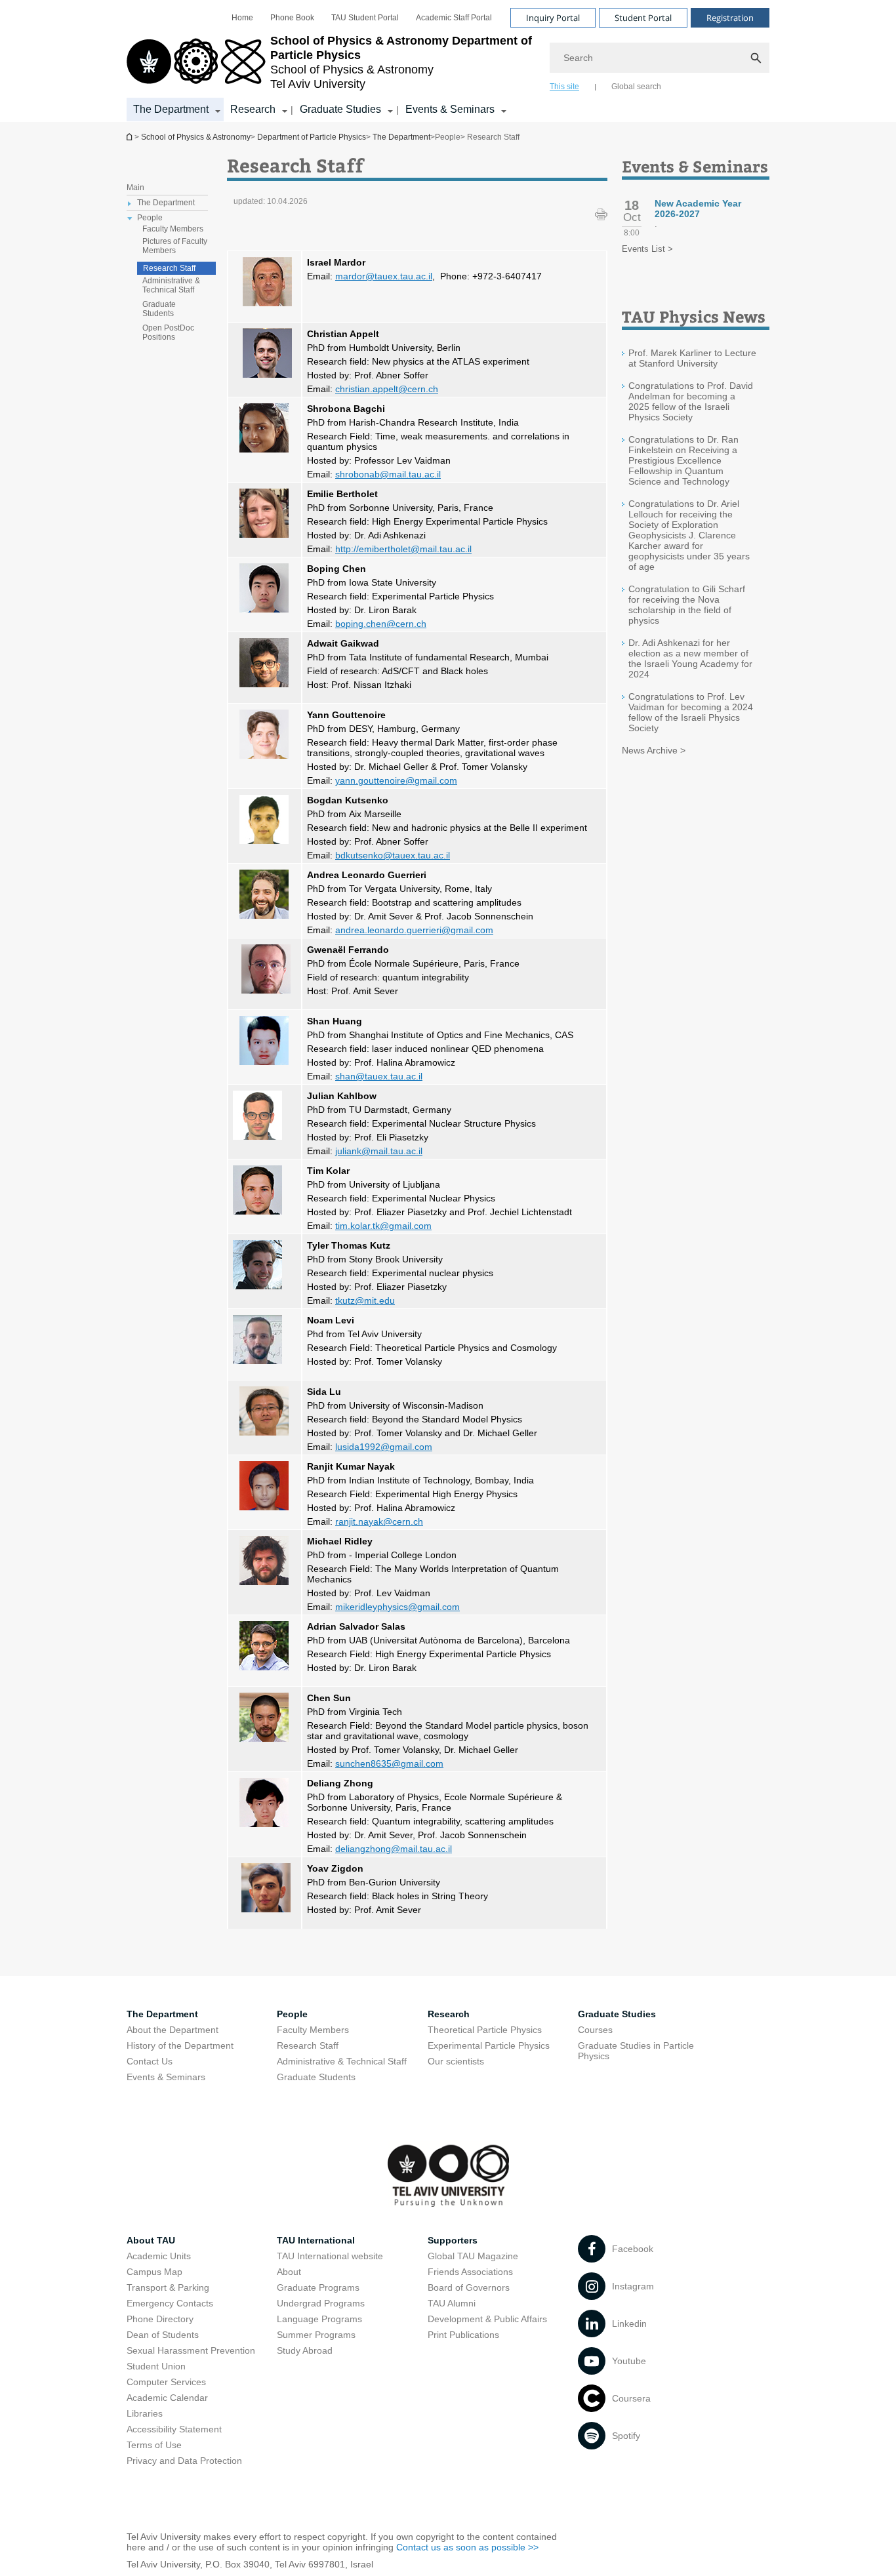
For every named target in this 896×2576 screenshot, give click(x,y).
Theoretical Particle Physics (485, 2030)
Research (253, 109)
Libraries (145, 2413)
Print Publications (463, 2335)
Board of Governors (469, 2287)
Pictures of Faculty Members (175, 246)
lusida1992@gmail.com (384, 1447)
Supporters (453, 2240)
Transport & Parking (168, 2287)
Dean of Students (163, 2335)
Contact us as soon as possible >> (467, 2547)
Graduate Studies (340, 109)
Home (242, 18)
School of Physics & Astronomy (196, 137)
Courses (595, 2030)
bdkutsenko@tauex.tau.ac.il (393, 855)
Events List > (647, 249)
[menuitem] (242, 18)
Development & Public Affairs (487, 2319)
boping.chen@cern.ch (381, 624)
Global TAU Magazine (473, 2256)
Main (135, 188)
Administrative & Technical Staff (171, 285)
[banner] (448, 61)
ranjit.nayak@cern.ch (379, 1521)
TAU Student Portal (365, 18)
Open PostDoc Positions (168, 332)
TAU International (316, 2240)
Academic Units (159, 2256)
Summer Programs (316, 2335)
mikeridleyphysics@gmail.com (397, 1607)
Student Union (156, 2366)
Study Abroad (305, 2350)
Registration (730, 18)
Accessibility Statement (174, 2429)
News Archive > (654, 750)
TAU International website (330, 2256)
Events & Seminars (450, 109)
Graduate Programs (318, 2287)
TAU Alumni (452, 2303)
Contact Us (150, 2061)
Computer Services (166, 2382)
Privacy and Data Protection (184, 2461)
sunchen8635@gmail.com (389, 1763)
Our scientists (456, 2061)
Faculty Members (173, 229)
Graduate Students (159, 309)
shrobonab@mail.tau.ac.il (388, 474)
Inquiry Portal (553, 18)
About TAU (151, 2240)
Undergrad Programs (321, 2303)
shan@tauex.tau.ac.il (379, 1076)
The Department (171, 109)
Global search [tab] (636, 87)
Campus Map (154, 2272)
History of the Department (180, 2045)
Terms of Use (154, 2445)
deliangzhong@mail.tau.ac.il (394, 1849)
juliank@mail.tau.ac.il (379, 1151)
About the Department (173, 2030)
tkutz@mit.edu (365, 1300)
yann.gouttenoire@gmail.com (396, 780)
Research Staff (169, 268)
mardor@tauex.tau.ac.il (384, 276)
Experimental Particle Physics (489, 2045)
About (289, 2272)
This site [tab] (564, 87)
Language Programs (319, 2319)
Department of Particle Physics (131, 137)
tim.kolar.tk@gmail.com (383, 1226)
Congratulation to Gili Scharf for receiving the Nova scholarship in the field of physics (687, 605)
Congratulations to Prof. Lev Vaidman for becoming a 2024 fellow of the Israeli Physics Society (691, 712)
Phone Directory (160, 2319)
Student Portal (643, 18)
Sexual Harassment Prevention (191, 2350)
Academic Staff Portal (454, 18)
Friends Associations (470, 2272)
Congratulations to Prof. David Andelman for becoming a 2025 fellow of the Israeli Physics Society (691, 401)
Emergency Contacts (170, 2303)
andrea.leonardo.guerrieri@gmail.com (414, 930)
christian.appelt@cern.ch (387, 389)
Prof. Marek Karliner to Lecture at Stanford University (692, 358)
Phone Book (292, 18)
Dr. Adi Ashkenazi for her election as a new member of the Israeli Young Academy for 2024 (690, 658)
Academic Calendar (167, 2398)
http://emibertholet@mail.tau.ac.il (403, 549)
